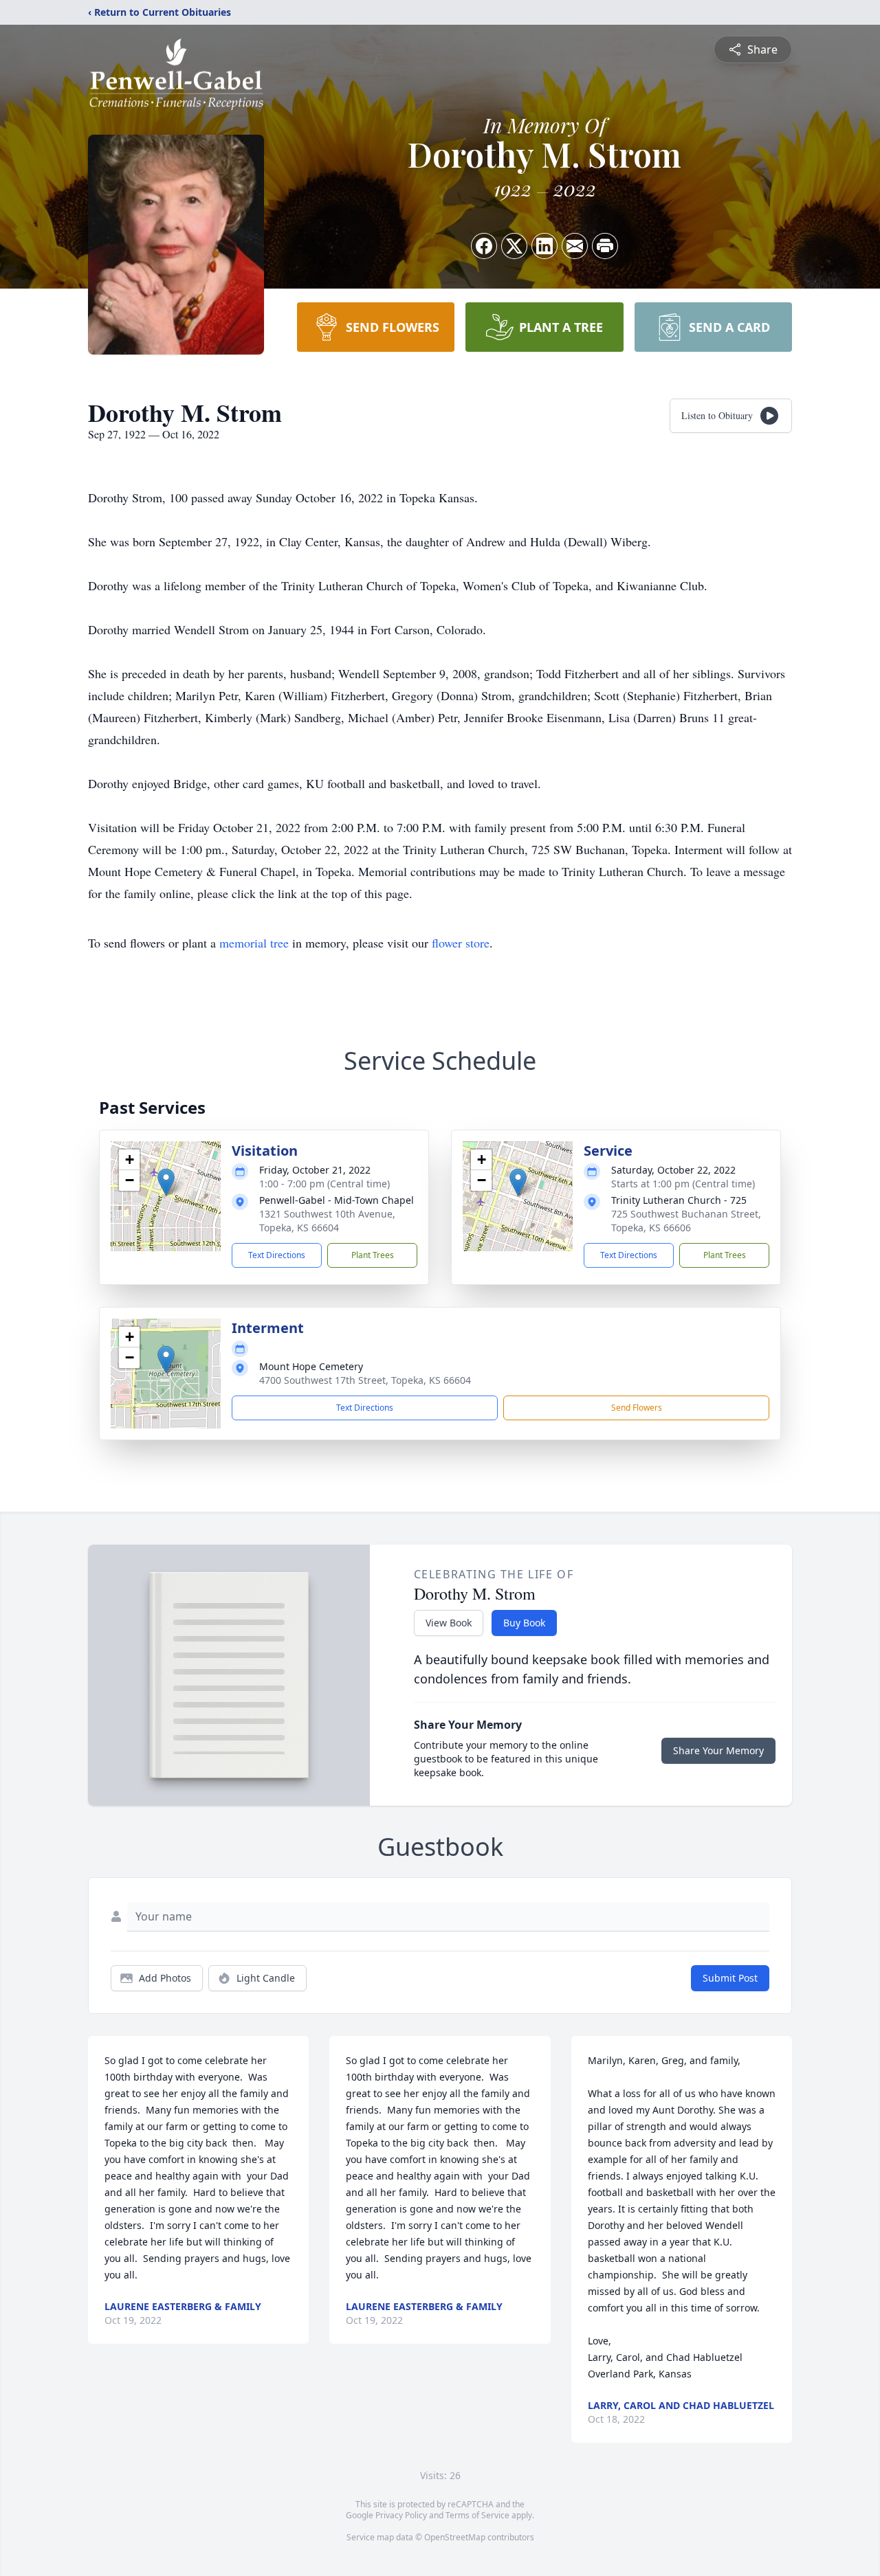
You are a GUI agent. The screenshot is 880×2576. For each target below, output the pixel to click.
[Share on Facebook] (484, 246)
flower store (461, 943)
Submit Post (730, 1978)
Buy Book (524, 1623)
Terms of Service (477, 2515)
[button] (166, 1182)
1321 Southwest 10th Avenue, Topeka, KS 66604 (327, 1221)
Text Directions (277, 1255)
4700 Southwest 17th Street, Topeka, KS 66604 (365, 1380)
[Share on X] (514, 246)
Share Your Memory (718, 1750)
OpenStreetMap (455, 2537)
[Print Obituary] (605, 246)
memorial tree (254, 943)
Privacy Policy (401, 2515)
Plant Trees (373, 1255)
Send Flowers (637, 1408)
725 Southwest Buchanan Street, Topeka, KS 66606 (686, 1221)
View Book (449, 1623)
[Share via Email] (575, 246)
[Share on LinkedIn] (544, 246)
